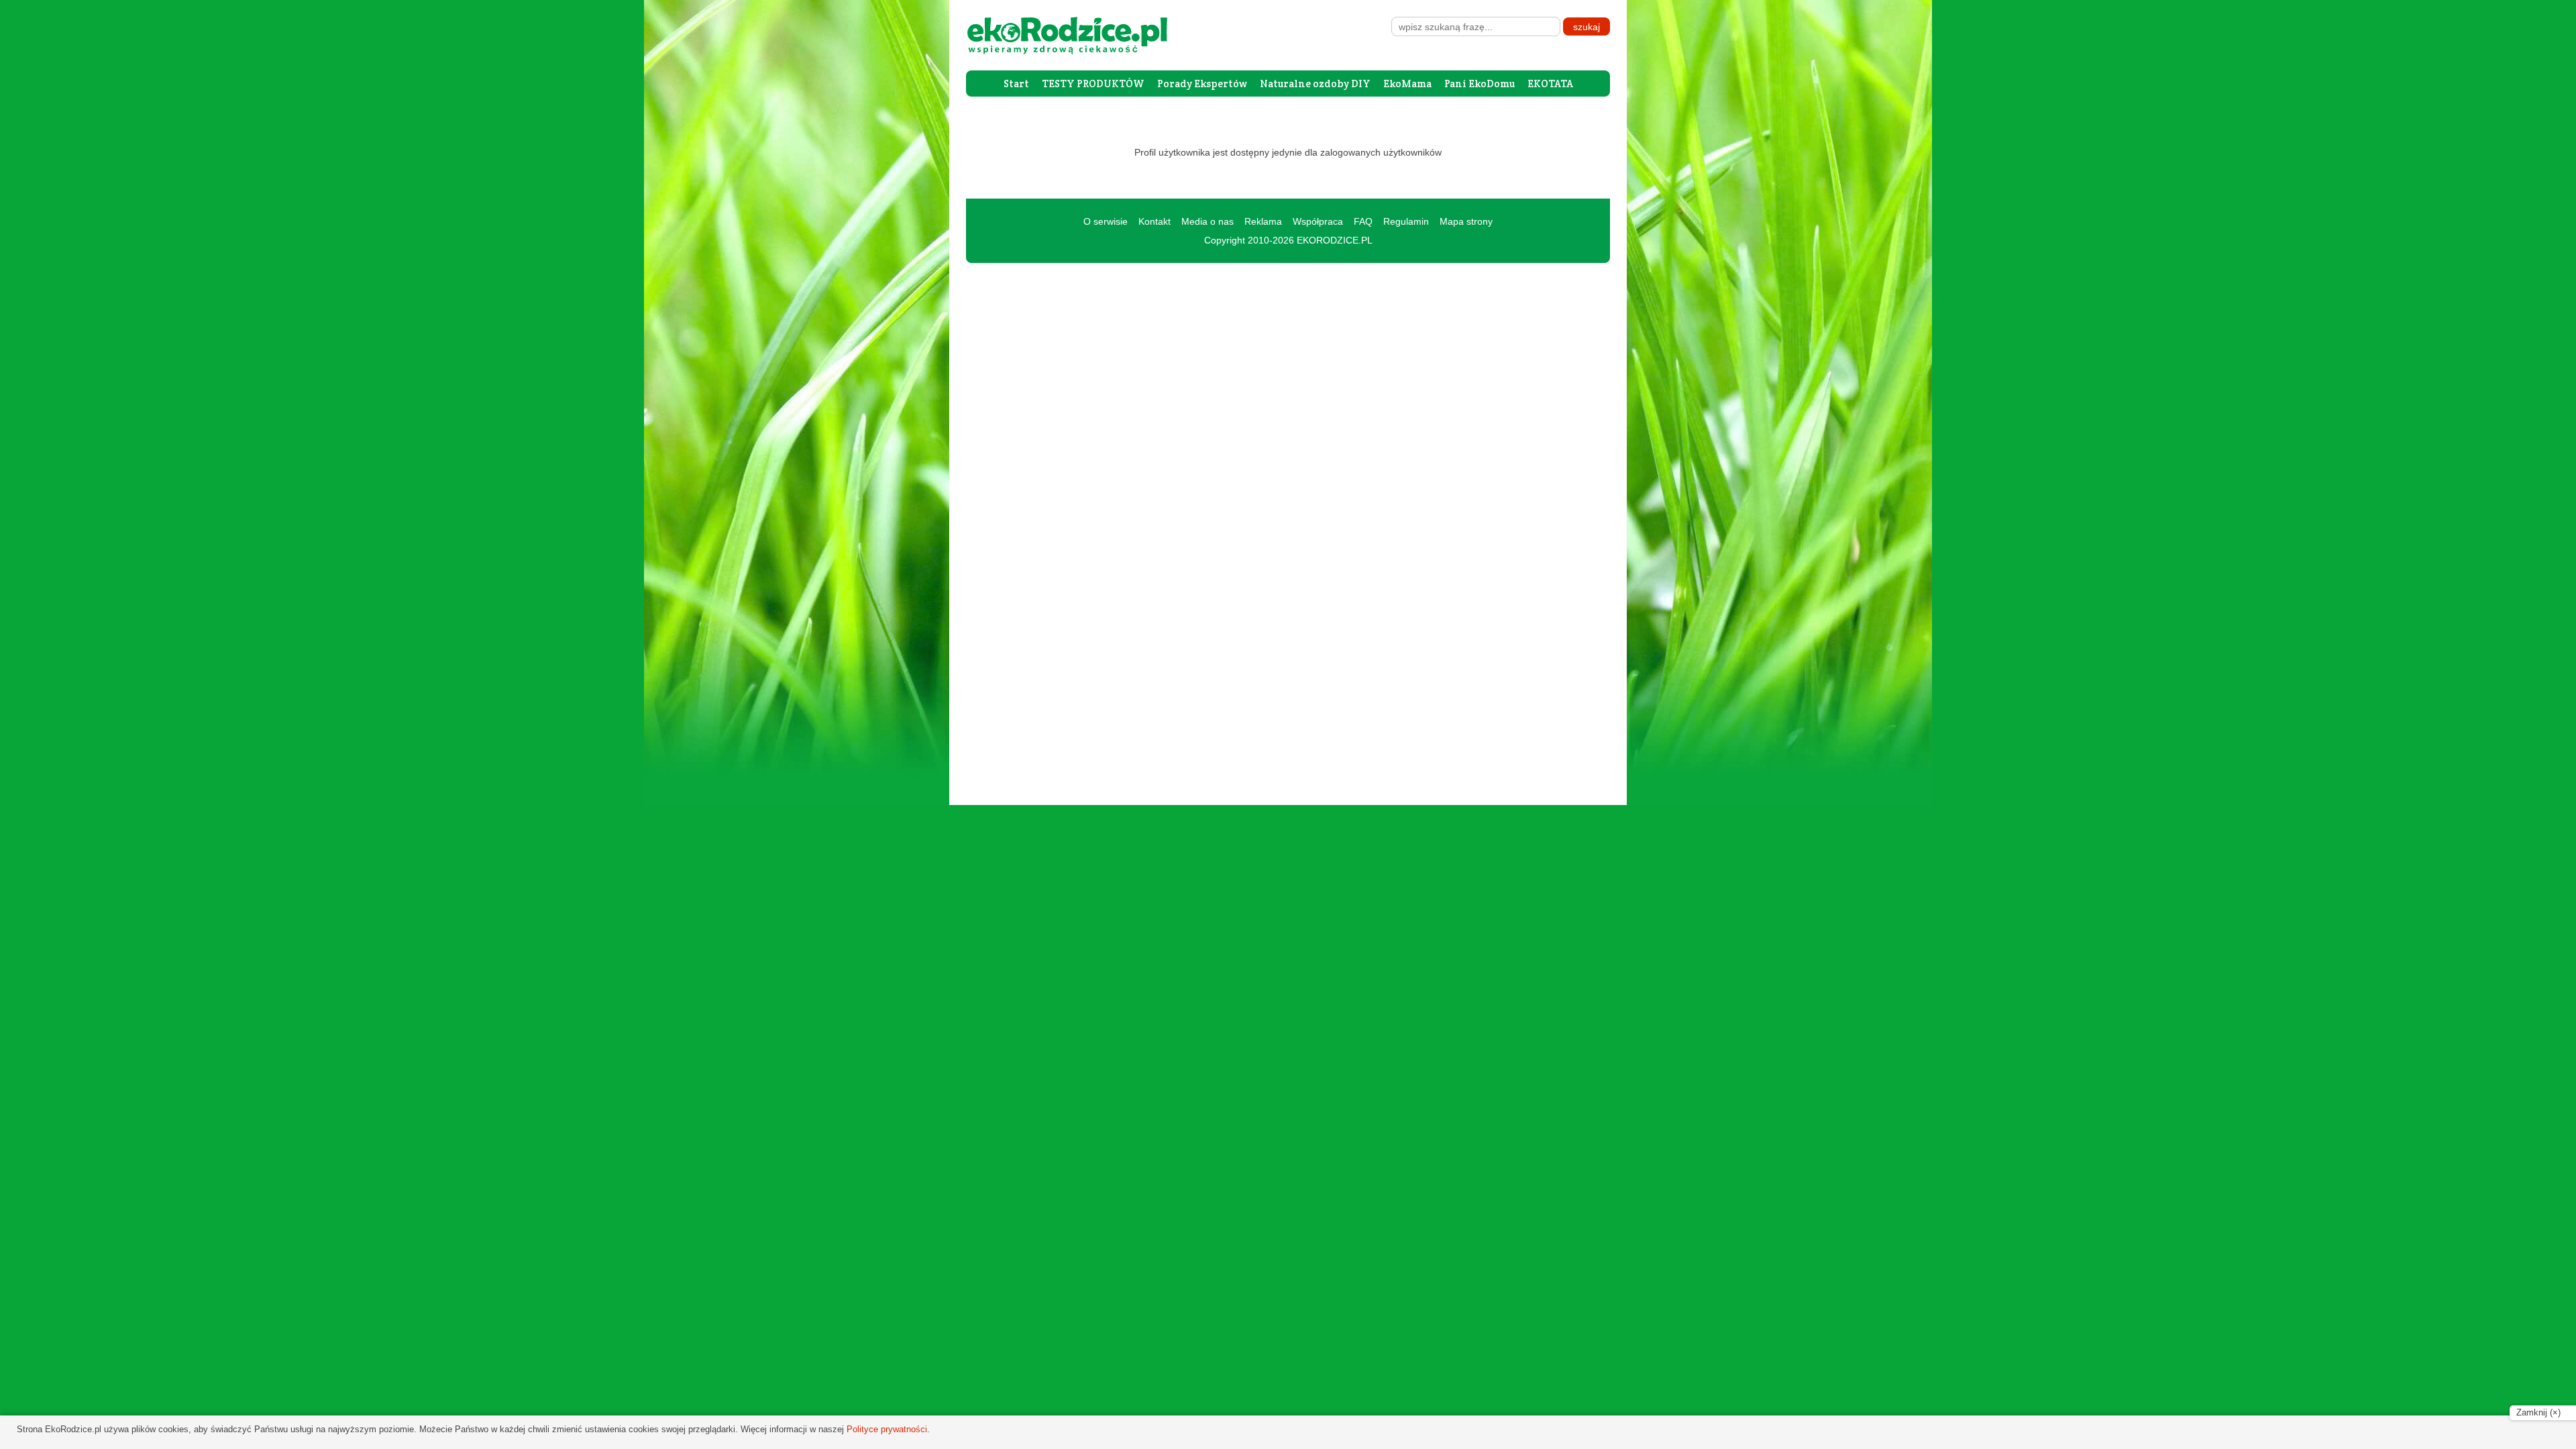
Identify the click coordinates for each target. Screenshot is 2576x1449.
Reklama (1263, 221)
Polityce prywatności (887, 1429)
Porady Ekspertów (1202, 84)
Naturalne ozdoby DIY (1315, 84)
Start (1016, 84)
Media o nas (1207, 221)
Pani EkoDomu (1480, 84)
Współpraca (1318, 221)
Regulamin (1406, 221)
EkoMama (1407, 84)
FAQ (1363, 221)
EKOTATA (1550, 84)
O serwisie (1106, 221)
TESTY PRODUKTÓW (1093, 84)
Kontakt (1155, 221)
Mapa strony (1466, 221)
